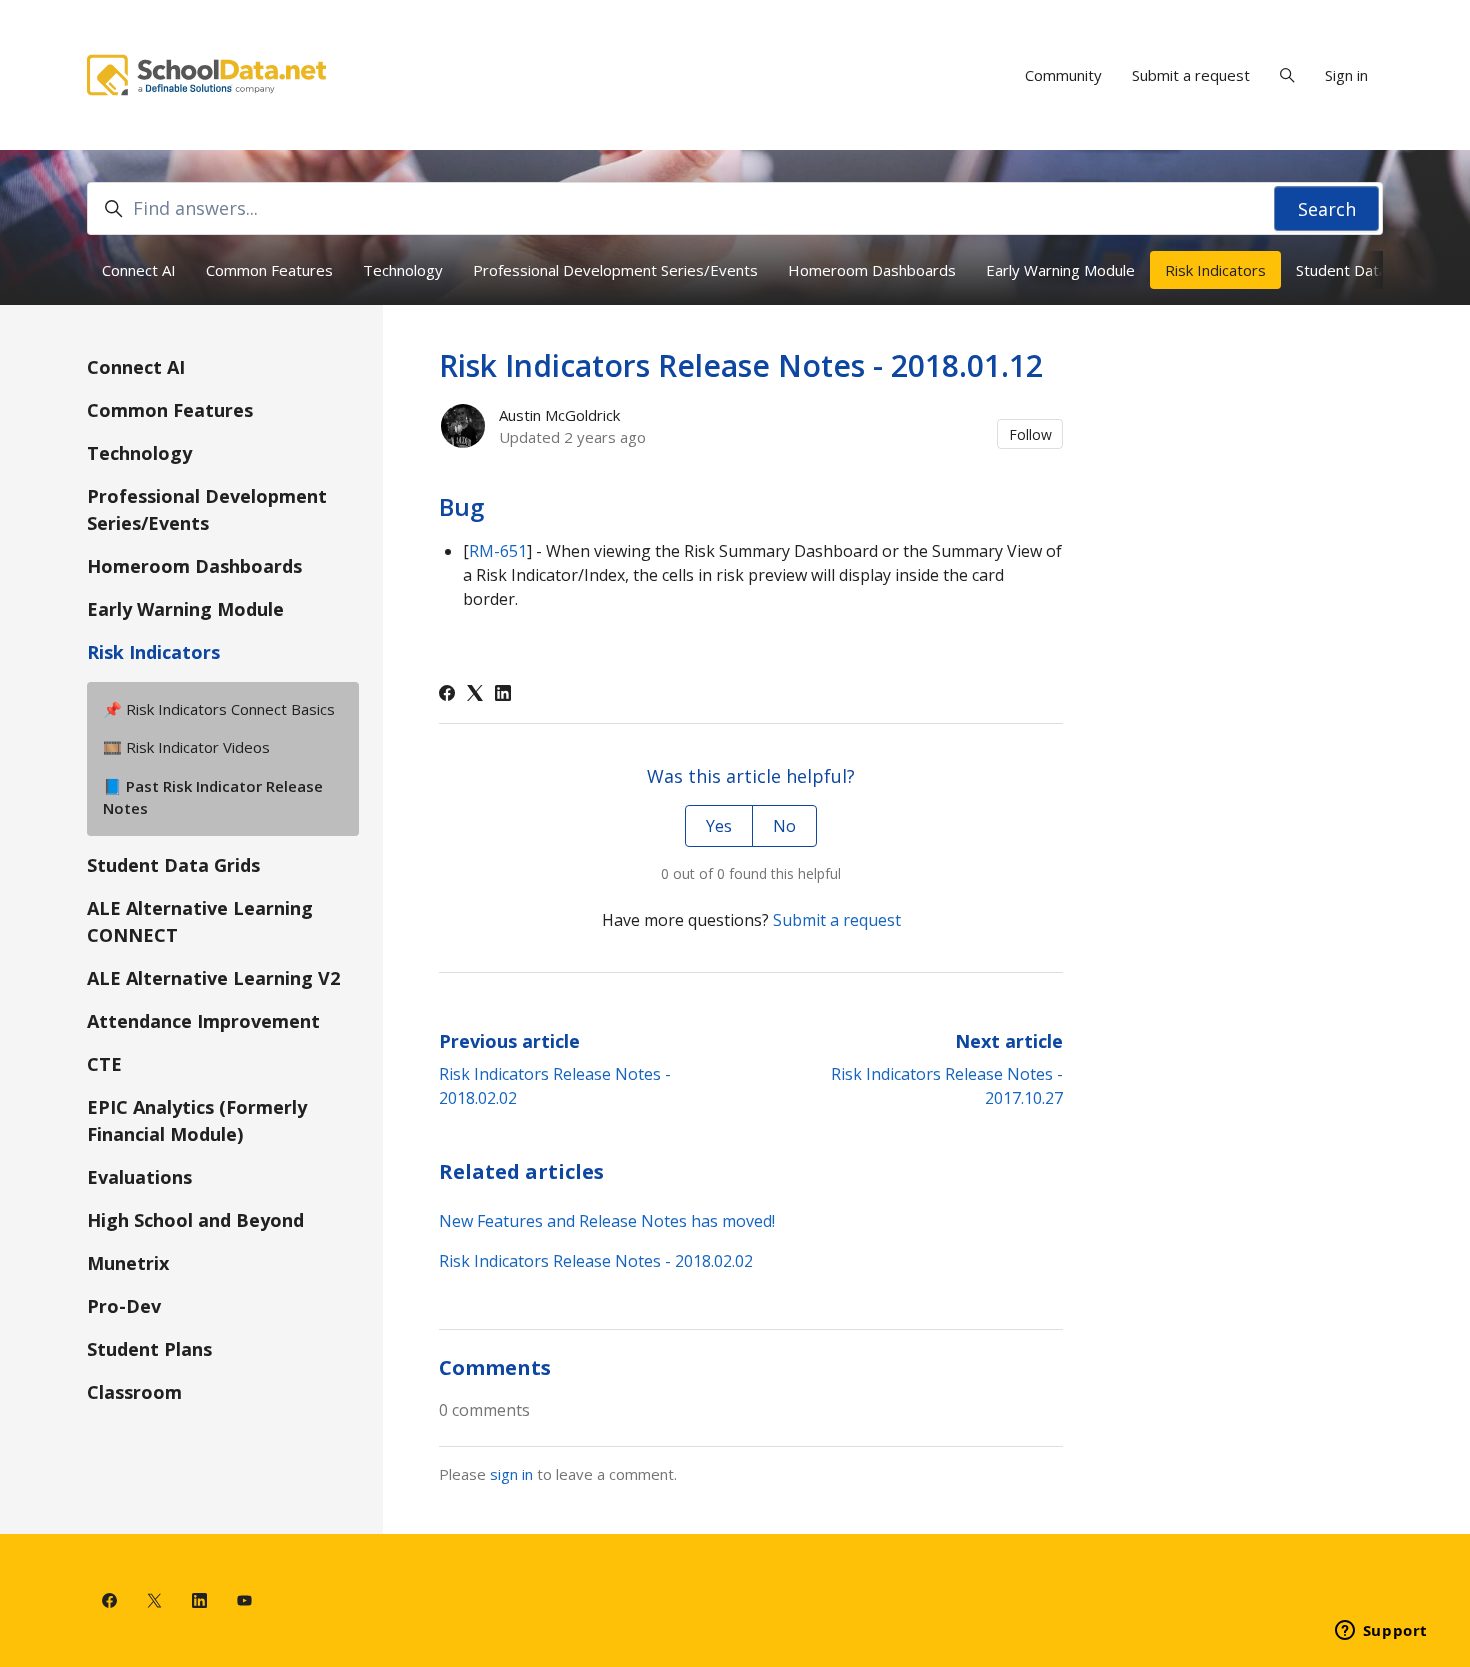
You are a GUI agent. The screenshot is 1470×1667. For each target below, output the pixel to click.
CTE (104, 1064)
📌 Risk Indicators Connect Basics (219, 709)
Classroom (134, 1392)
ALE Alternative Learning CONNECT (200, 921)
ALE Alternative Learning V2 (213, 978)
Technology (403, 270)
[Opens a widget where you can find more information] (1381, 1632)
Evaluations (139, 1177)
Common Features (269, 270)
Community (1063, 75)
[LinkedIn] (503, 695)
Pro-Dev (124, 1306)
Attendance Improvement (203, 1021)
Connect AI (139, 270)
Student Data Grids (1362, 270)
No (784, 826)
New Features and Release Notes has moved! (607, 1221)
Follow (1030, 434)
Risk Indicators (1215, 270)
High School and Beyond (195, 1220)
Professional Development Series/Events (615, 270)
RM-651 (498, 551)
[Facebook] (447, 695)
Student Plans (149, 1349)
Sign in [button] (1346, 75)
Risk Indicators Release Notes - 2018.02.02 (596, 1261)
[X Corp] (475, 695)
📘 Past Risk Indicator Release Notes (213, 797)
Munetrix (128, 1263)
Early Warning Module (1060, 270)
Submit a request (1191, 75)
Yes (719, 826)
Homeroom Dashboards (872, 270)
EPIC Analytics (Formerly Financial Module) (197, 1120)
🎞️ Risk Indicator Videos (186, 747)
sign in (511, 1474)
